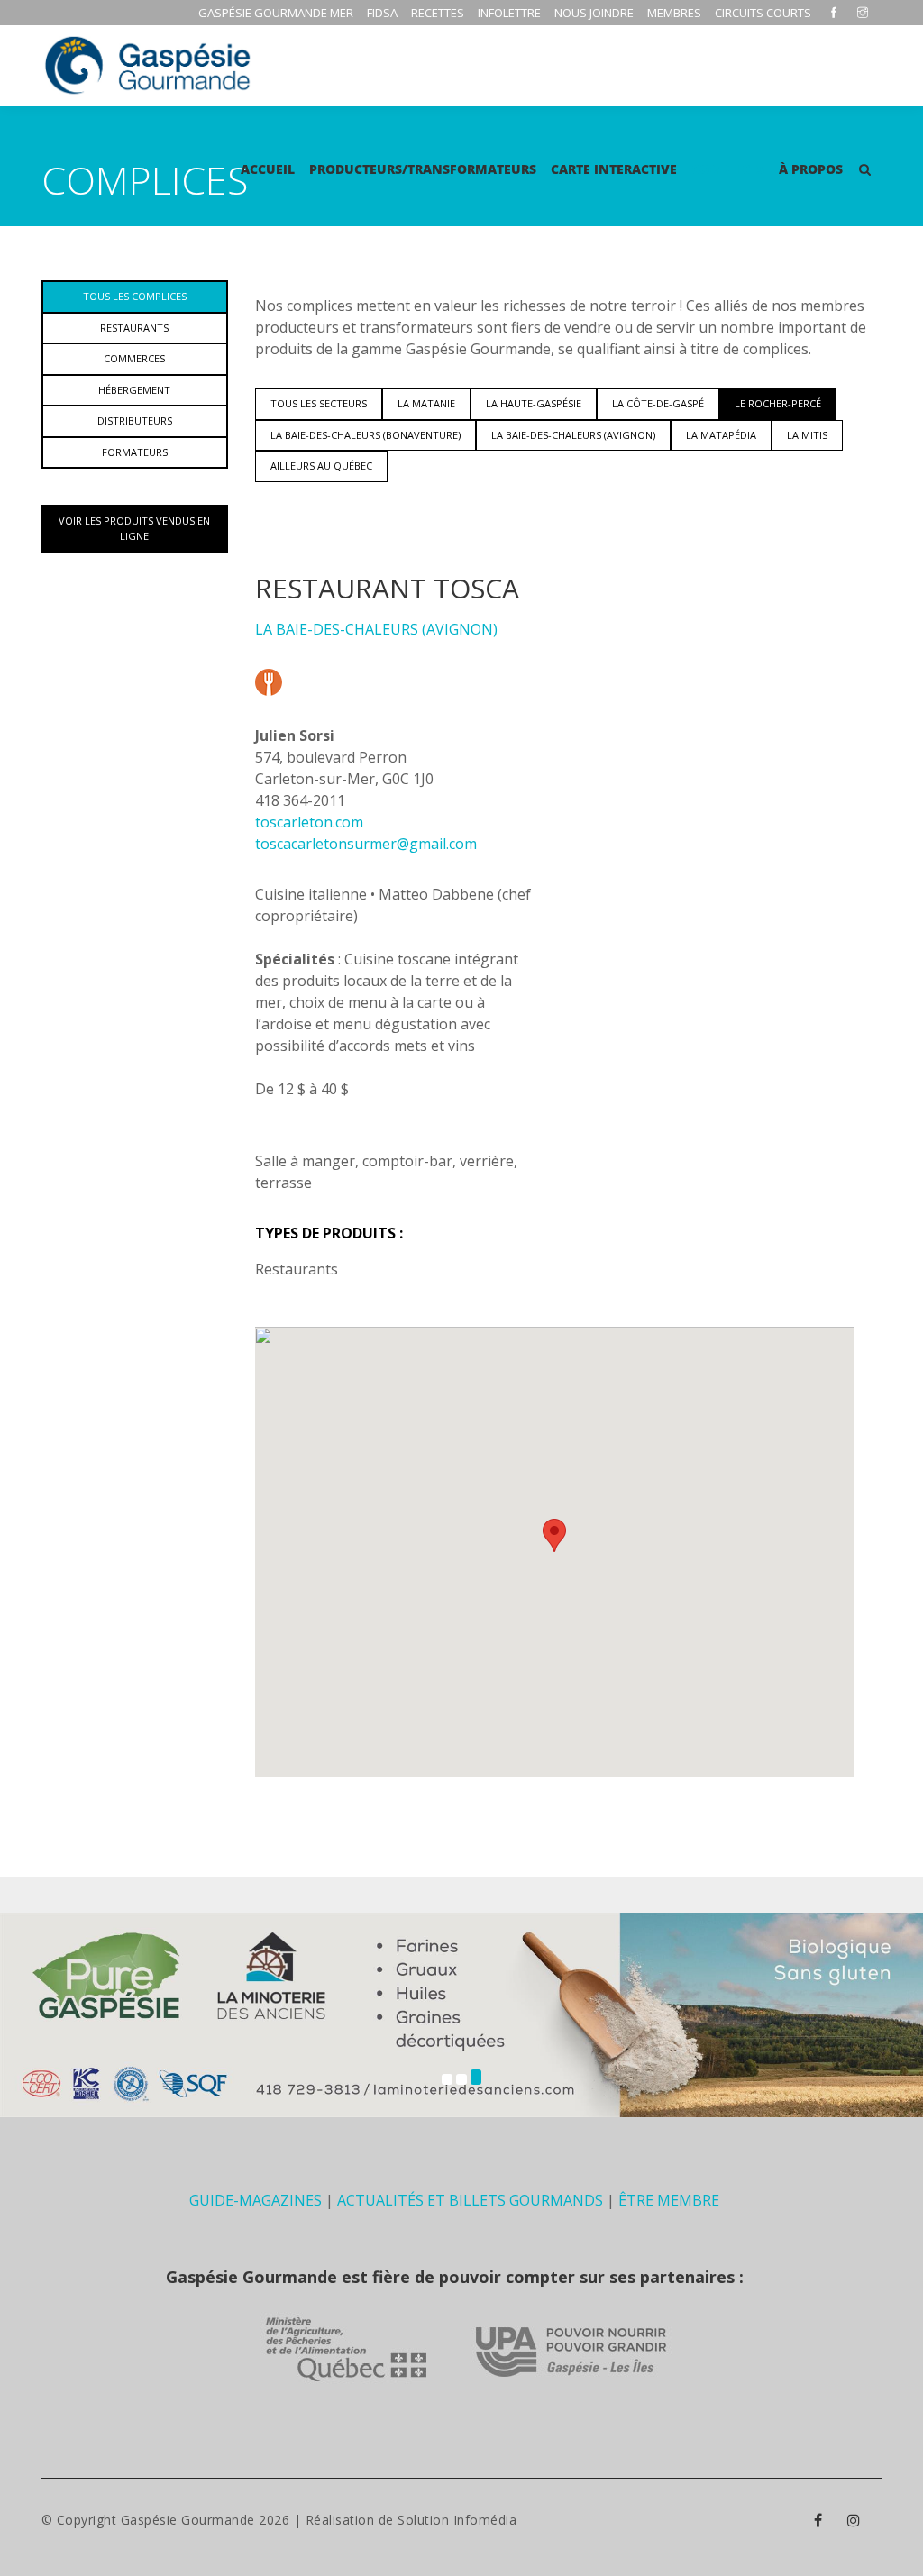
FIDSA (382, 13)
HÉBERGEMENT (134, 390)
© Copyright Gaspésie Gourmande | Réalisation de (220, 2520)
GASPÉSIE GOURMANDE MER (276, 13)
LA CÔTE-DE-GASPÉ (658, 403)
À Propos (811, 169)
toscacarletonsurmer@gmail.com (366, 844)
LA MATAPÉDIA (721, 435)
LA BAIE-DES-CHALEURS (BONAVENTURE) (366, 435)
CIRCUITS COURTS (763, 13)
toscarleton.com (309, 822)
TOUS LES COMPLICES (135, 296)
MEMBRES (674, 13)
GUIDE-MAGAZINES (256, 2200)
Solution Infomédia (457, 2520)
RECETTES (438, 13)
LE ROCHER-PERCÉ (778, 403)
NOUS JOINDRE (594, 13)
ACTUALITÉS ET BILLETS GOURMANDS (470, 2200)
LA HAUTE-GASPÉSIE (534, 403)
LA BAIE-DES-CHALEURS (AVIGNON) (573, 435)
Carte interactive (614, 169)
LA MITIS (807, 435)
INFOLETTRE (509, 13)
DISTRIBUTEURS (135, 420)
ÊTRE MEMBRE (669, 2200)
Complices (728, 169)
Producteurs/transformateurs (423, 169)
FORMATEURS (135, 452)
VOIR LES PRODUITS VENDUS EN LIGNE (134, 528)
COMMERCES (134, 358)
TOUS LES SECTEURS (319, 403)
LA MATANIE (426, 403)
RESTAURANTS (134, 328)
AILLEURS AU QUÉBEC (321, 466)
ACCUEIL (268, 169)
